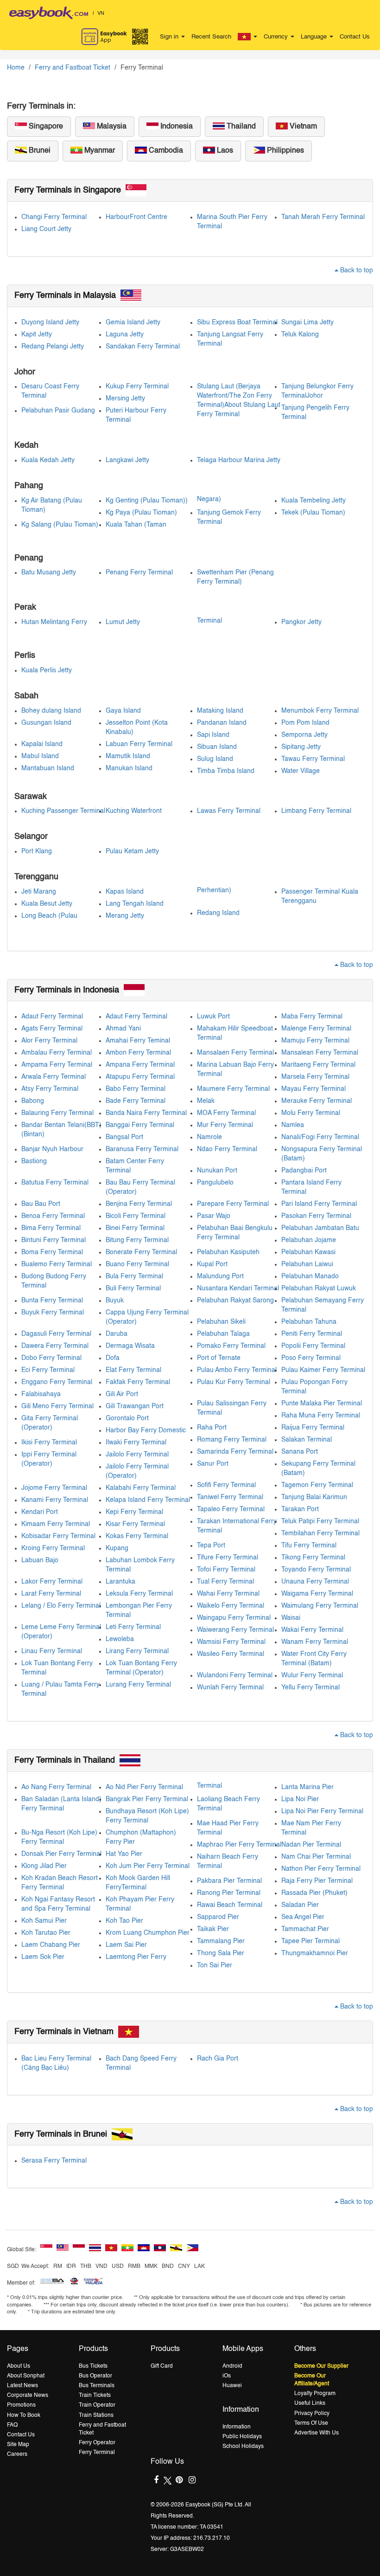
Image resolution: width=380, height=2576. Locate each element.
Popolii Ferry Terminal (313, 1346)
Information (237, 2427)
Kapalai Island (42, 744)
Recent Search (211, 37)
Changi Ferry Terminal (54, 217)
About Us (19, 2366)
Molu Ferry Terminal (311, 1113)
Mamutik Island (128, 756)
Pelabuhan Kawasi (308, 1252)
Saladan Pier (300, 1905)
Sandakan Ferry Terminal (143, 347)
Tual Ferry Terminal (225, 1582)
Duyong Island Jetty (50, 322)
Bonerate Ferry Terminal (141, 1252)
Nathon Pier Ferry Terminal (321, 1869)
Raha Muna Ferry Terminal (321, 1416)
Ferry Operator (97, 2443)
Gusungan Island (46, 723)
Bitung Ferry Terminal (137, 1240)
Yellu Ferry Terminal (310, 1687)
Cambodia (165, 151)
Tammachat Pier (305, 1929)
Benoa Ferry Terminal (53, 1216)
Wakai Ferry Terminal (312, 1630)
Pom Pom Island (305, 723)
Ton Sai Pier (215, 1965)
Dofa (113, 1358)
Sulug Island (215, 759)
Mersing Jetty (125, 399)
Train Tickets (95, 2396)
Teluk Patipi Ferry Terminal (320, 1521)
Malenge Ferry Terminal (316, 1029)
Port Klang (37, 851)
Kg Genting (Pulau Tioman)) (147, 501)
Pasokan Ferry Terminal (316, 1216)
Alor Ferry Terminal (49, 1041)
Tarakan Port (300, 1509)
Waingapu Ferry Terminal (234, 1618)
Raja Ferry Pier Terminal (317, 1881)
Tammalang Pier (221, 1941)
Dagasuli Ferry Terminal (56, 1334)
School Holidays (243, 2447)
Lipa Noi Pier (300, 1799)
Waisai (291, 1618)
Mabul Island (40, 756)
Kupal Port (212, 1264)
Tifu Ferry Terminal (309, 1546)
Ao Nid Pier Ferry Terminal (144, 1787)
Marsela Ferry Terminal (315, 1077)
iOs (227, 2376)
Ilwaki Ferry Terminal (136, 1443)
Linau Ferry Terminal (52, 1651)
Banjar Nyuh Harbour (52, 1149)
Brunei (39, 151)
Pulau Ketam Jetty (132, 851)
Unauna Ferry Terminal (315, 1582)
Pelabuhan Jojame (309, 1240)
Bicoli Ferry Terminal (136, 1216)
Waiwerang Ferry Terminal (235, 1630)
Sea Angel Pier (303, 1917)
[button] (247, 37)
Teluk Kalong (300, 335)
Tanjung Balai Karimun (314, 1497)
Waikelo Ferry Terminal (231, 1606)
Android (232, 2366)
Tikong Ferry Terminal (313, 1558)
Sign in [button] (170, 37)
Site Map (18, 2445)
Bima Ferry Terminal (51, 1228)
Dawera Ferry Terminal (55, 1346)
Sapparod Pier (218, 1917)
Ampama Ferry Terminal (57, 1065)
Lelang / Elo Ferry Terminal (61, 1606)
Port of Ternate (219, 1358)
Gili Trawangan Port (135, 1406)
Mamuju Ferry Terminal (315, 1041)
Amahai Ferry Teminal (138, 1041)
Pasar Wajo (214, 1216)
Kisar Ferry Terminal (135, 1524)
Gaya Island (123, 711)
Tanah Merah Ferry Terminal (323, 217)
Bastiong (34, 1161)
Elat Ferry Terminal (133, 1370)
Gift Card (162, 2366)
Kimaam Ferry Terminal (56, 1524)
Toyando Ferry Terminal (316, 1570)
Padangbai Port (304, 1171)
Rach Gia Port (218, 2059)
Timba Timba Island (226, 771)
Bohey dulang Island (51, 711)
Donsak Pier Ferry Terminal (61, 1854)
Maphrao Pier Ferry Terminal (239, 1845)
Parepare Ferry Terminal (233, 1204)
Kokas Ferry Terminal (137, 1536)
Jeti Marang (39, 892)
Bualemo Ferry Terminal (57, 1264)
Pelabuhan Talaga (223, 1334)
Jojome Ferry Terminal (54, 1488)
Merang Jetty (125, 916)
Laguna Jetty (125, 335)
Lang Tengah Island (135, 904)
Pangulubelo (215, 1183)
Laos (224, 151)
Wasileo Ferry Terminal (231, 1654)
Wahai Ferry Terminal (228, 1594)
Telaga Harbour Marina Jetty (239, 460)
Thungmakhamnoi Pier (315, 1953)
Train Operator (97, 2405)
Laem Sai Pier (126, 1945)
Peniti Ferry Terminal (312, 1334)
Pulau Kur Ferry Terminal (234, 1382)
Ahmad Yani (123, 1029)
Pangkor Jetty (301, 622)
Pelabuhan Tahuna (309, 1322)
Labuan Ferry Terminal (139, 744)
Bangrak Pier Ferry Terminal (147, 1799)
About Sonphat (26, 2376)
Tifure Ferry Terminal (228, 1558)
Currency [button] (277, 37)
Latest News (22, 2386)
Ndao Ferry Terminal (227, 1149)
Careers (17, 2454)
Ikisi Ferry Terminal (49, 1443)
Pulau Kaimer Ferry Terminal (323, 1370)
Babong (33, 1101)
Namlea (293, 1125)
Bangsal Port (124, 1137)
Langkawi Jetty (127, 460)
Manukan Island (129, 768)
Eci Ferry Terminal (48, 1370)
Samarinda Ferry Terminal (235, 1452)
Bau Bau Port (41, 1204)
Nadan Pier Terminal (311, 1845)
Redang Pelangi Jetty (53, 347)
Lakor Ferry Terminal (52, 1582)
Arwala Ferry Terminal (54, 1077)
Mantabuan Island (48, 768)
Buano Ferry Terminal (137, 1264)
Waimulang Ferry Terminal (320, 1606)
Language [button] (315, 37)
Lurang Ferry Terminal (138, 1685)
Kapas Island (125, 892)
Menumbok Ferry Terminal (320, 711)
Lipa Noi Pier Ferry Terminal (322, 1811)
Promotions (21, 2405)
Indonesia (176, 127)
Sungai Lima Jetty (307, 322)
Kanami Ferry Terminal (55, 1500)
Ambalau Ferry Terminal (57, 1053)
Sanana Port (300, 1452)
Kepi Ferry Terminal (134, 1512)
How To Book (24, 2415)
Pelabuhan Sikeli (221, 1322)
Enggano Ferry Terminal (57, 1382)
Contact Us (355, 37)
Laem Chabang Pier (51, 1945)
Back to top (356, 270)
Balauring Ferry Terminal (57, 1113)
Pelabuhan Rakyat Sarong (235, 1301)
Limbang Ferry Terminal (316, 811)
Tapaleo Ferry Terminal (231, 1509)
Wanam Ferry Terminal (315, 1642)
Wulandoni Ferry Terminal (235, 1675)
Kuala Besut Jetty (47, 904)
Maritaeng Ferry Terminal (318, 1065)
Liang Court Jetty (46, 229)
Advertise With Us (317, 2433)
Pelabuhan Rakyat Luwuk (319, 1288)
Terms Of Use (311, 2423)
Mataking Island (220, 711)
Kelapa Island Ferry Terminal (148, 1500)
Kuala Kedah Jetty (48, 460)
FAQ (12, 2425)
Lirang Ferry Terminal (137, 1651)
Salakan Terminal (307, 1440)
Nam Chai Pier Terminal (316, 1857)
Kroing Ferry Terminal (53, 1548)
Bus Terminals (97, 2386)
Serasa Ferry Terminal (54, 2161)
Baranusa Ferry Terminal (142, 1149)
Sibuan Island (217, 747)
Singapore (45, 127)
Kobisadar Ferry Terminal (58, 1536)
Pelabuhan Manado (310, 1276)
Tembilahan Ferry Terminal (320, 1533)
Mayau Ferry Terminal (313, 1089)
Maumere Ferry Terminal (233, 1089)
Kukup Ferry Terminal (137, 386)
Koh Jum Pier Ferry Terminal (148, 1866)
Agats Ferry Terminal (52, 1029)
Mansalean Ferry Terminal (320, 1053)
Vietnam (302, 127)
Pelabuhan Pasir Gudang (58, 411)
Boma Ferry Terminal (52, 1252)
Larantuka (120, 1582)
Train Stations (96, 2415)
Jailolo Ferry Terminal (137, 1455)
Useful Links (310, 2403)
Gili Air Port (122, 1394)
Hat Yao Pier (124, 1854)
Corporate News (28, 2396)
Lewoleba (120, 1639)
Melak (206, 1101)
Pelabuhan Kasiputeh (228, 1252)
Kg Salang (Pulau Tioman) (60, 525)
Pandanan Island (222, 723)
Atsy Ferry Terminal (50, 1089)
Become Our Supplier (321, 2366)
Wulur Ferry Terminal (312, 1675)
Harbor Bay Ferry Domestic (146, 1430)
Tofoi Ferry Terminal (226, 1570)
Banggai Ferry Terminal (140, 1125)
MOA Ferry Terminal (226, 1113)
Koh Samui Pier (44, 1921)
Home (16, 68)
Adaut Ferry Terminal (52, 1017)
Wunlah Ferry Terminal (230, 1687)
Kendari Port (40, 1512)
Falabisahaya (41, 1394)
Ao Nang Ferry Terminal (56, 1787)
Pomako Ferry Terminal (231, 1346)
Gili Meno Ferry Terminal (57, 1406)
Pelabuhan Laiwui (307, 1264)
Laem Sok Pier (43, 1957)
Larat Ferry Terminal (51, 1594)
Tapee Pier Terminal (310, 1941)
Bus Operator (95, 2376)
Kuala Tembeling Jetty (313, 501)
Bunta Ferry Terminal (52, 1301)
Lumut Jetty (123, 622)
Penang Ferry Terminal (139, 573)
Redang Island (218, 913)
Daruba (117, 1334)
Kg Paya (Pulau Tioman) (141, 513)
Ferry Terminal (97, 2453)
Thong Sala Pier (221, 1953)
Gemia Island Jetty (133, 322)
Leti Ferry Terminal (133, 1627)
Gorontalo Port (127, 1418)
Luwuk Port (213, 1017)
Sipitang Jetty (301, 747)
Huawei (232, 2386)
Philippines (285, 151)
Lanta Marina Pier (307, 1787)
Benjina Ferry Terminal (139, 1204)
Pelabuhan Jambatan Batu (320, 1228)
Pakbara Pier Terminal (229, 1881)
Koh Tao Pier (124, 1921)
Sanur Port (213, 1464)
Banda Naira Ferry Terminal (146, 1113)
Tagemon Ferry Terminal (317, 1485)
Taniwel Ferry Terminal (230, 1497)
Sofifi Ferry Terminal (226, 1485)
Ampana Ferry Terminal (140, 1065)
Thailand (240, 127)
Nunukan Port (217, 1171)
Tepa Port (211, 1546)
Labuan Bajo (40, 1560)
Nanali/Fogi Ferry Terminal (320, 1137)
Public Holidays (242, 2437)
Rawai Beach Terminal (230, 1905)
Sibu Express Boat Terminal (237, 322)
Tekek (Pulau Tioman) (313, 513)
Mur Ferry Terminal (225, 1125)
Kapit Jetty (37, 335)
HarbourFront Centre (136, 217)
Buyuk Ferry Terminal (53, 1313)
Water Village (301, 771)
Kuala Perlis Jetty (47, 670)
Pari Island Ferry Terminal (319, 1204)
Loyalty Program (315, 2394)
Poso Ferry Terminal (311, 1358)
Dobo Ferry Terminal (51, 1358)
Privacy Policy (312, 2414)
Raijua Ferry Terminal (313, 1428)
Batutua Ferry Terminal (55, 1183)
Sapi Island (213, 735)
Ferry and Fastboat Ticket (73, 68)
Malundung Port (220, 1276)
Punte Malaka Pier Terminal (322, 1404)
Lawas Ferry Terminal (229, 811)
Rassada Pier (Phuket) (314, 1893)
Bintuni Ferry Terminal (54, 1240)
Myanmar (99, 151)
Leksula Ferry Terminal (139, 1594)
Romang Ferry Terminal (232, 1440)
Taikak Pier (213, 1929)
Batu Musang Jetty (49, 573)
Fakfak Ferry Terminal (138, 1382)
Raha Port (212, 1428)
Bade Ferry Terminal (136, 1101)
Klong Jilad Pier (44, 1866)
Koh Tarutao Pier (46, 1933)
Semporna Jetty (304, 735)
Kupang (117, 1548)
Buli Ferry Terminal (133, 1288)
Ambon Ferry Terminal (138, 1053)
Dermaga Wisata (130, 1346)
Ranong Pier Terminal (229, 1893)
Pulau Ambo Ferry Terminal (237, 1370)
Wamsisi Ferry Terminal (231, 1642)
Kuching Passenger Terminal (63, 811)
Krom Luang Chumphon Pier (148, 1933)
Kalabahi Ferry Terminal (141, 1488)
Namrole (209, 1137)
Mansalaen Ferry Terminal (235, 1053)
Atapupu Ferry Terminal (140, 1077)
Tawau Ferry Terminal (313, 759)
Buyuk (115, 1301)
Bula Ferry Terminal (134, 1276)
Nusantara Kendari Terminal (238, 1288)
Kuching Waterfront (134, 811)
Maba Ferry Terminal (312, 1017)
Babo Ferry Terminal (136, 1089)
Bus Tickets (93, 2366)
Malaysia (111, 127)
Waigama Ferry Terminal (317, 1594)
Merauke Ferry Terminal (317, 1101)
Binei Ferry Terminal (135, 1228)
